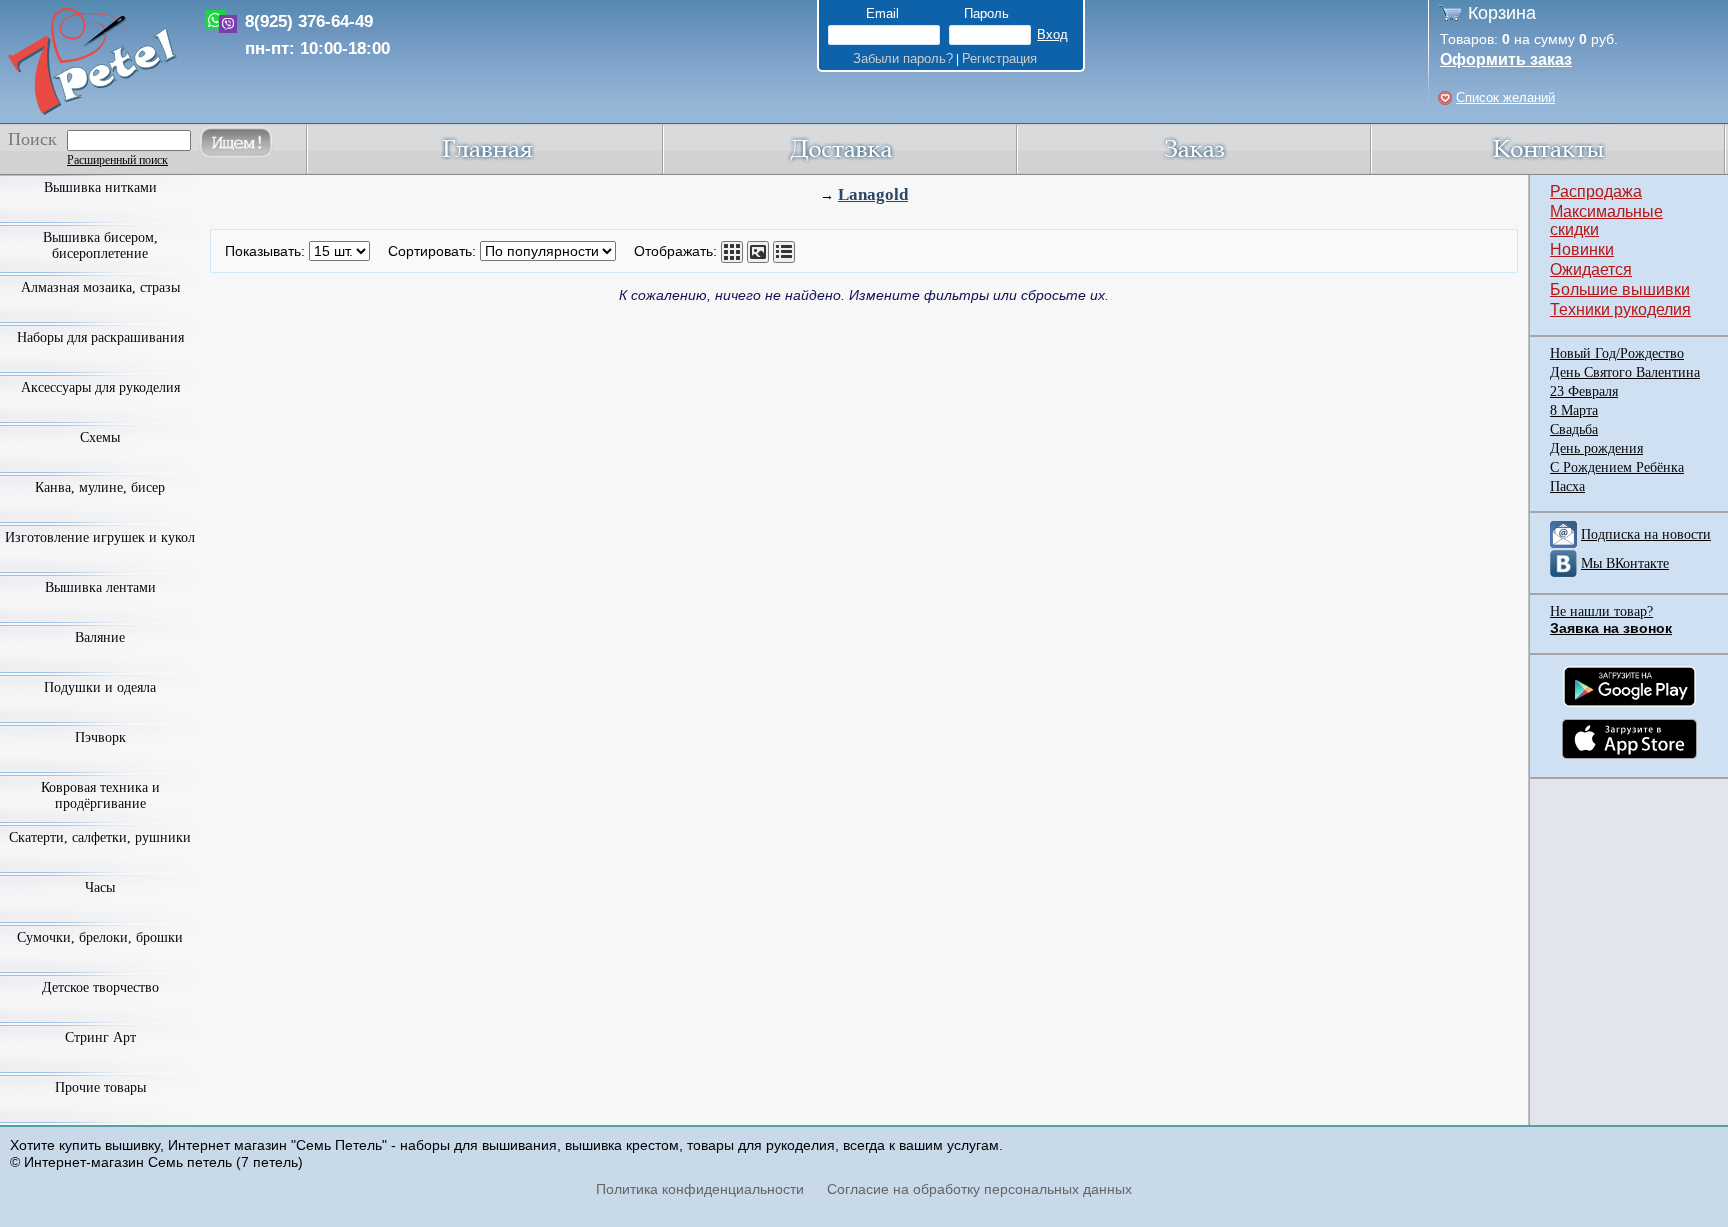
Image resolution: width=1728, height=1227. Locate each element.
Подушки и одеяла (100, 687)
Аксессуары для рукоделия (100, 387)
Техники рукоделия (1620, 309)
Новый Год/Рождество (1617, 353)
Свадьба (1574, 429)
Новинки (1582, 249)
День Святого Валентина (1625, 372)
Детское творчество (100, 987)
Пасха (1567, 486)
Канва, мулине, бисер (100, 487)
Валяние (100, 637)
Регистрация (999, 58)
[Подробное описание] (784, 252)
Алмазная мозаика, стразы (100, 287)
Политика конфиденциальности (700, 1189)
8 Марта (1574, 410)
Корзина (1502, 13)
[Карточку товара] (732, 252)
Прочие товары (100, 1087)
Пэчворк (100, 737)
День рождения (1596, 448)
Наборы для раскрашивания (100, 337)
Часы (100, 887)
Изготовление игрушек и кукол (100, 537)
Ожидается (1591, 269)
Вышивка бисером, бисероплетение (100, 245)
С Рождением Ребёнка (1617, 467)
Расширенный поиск (117, 160)
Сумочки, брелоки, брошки (100, 937)
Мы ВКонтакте (1625, 563)
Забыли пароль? (903, 58)
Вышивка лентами (100, 587)
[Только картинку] (758, 252)
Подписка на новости (1646, 534)
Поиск (32, 139)
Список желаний (1505, 97)
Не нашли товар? (1601, 611)
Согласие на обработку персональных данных (979, 1189)
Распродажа (1596, 191)
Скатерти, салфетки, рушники (100, 837)
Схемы (100, 437)
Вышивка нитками (100, 187)
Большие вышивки (1620, 289)
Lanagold (873, 194)
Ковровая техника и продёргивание (100, 795)
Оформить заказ (1506, 59)
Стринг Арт (100, 1037)
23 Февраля (1584, 391)
